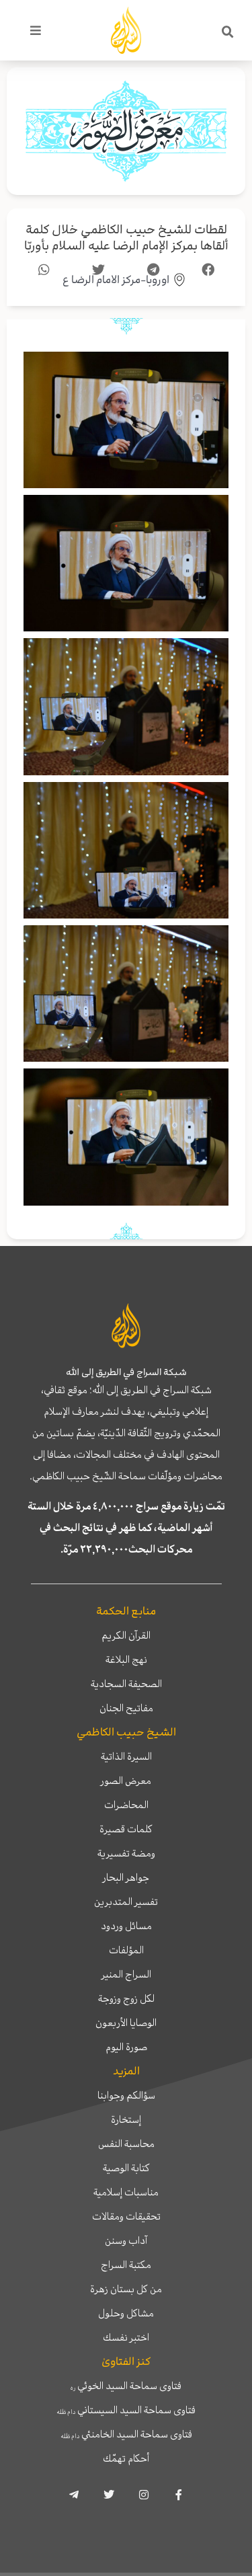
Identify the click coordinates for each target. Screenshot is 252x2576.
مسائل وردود (126, 1926)
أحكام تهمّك (126, 2458)
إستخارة (126, 2119)
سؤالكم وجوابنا (126, 2095)
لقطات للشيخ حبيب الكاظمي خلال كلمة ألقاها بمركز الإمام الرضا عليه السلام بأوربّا (126, 238)
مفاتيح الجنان (126, 1708)
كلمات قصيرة (126, 1829)
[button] (228, 32)
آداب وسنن (126, 2240)
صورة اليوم (126, 2047)
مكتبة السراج (126, 2265)
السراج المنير (126, 1974)
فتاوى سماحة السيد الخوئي (126, 2386)
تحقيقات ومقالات (126, 2216)
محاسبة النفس (126, 2144)
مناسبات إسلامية (126, 2192)
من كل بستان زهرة (126, 2289)
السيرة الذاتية (126, 1756)
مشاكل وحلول (126, 2313)
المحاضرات (126, 1805)
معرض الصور (126, 1781)
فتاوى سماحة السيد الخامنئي (126, 2434)
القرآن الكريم (126, 1635)
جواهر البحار (126, 1877)
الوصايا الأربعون (126, 2023)
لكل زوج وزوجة (126, 1998)
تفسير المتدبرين (126, 1902)
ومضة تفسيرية (126, 1853)
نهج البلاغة (126, 1660)
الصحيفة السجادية (126, 1684)
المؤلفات (126, 1950)
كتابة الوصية (126, 2168)
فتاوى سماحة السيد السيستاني (126, 2410)
